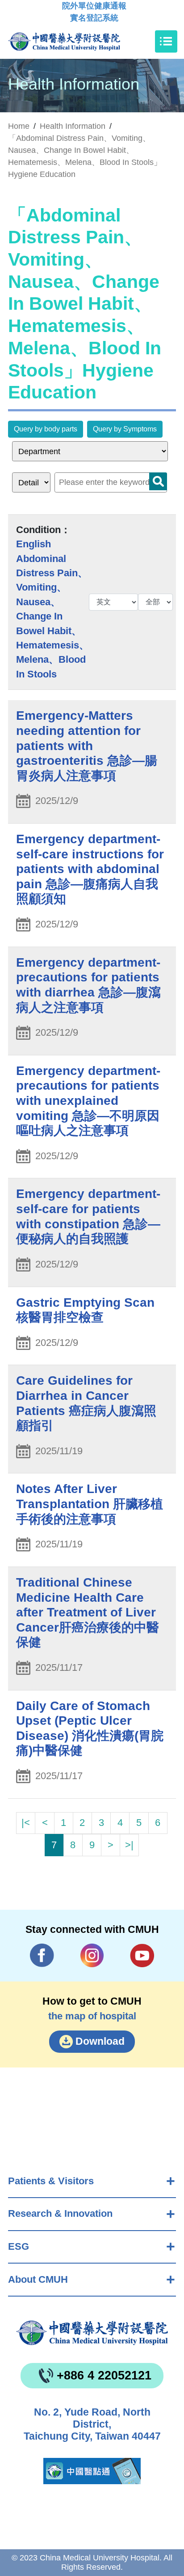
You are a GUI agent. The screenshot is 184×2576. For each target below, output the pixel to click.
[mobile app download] (92, 2471)
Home (19, 126)
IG (92, 1955)
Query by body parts (46, 429)
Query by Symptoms (125, 429)
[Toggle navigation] (166, 41)
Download (100, 2041)
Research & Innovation (60, 2213)
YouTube (142, 1955)
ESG (19, 2246)
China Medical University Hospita (92, 2333)
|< (26, 1823)
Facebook (42, 1955)
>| (129, 1845)
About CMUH (38, 2279)
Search (158, 481)
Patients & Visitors (51, 2181)
